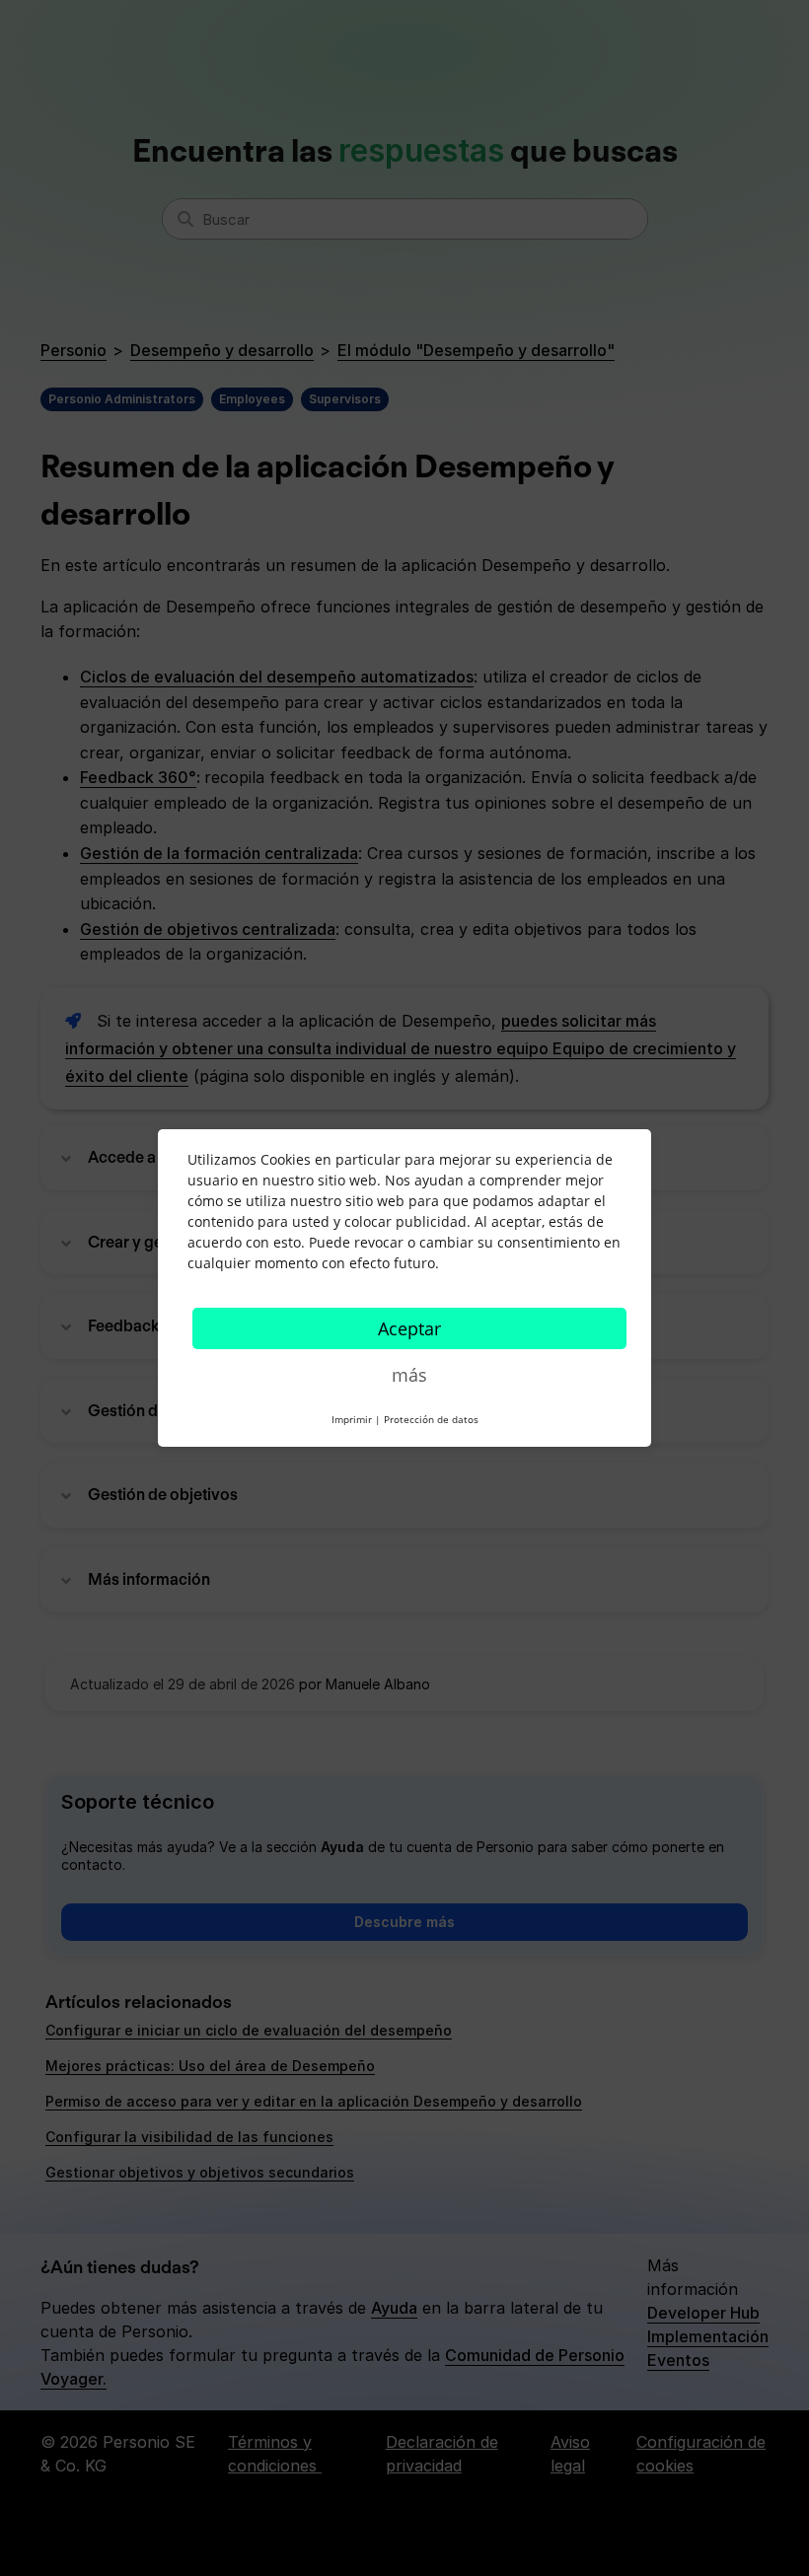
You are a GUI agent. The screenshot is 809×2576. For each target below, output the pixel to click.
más (409, 1375)
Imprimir (352, 1419)
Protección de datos (431, 1419)
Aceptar (409, 1328)
